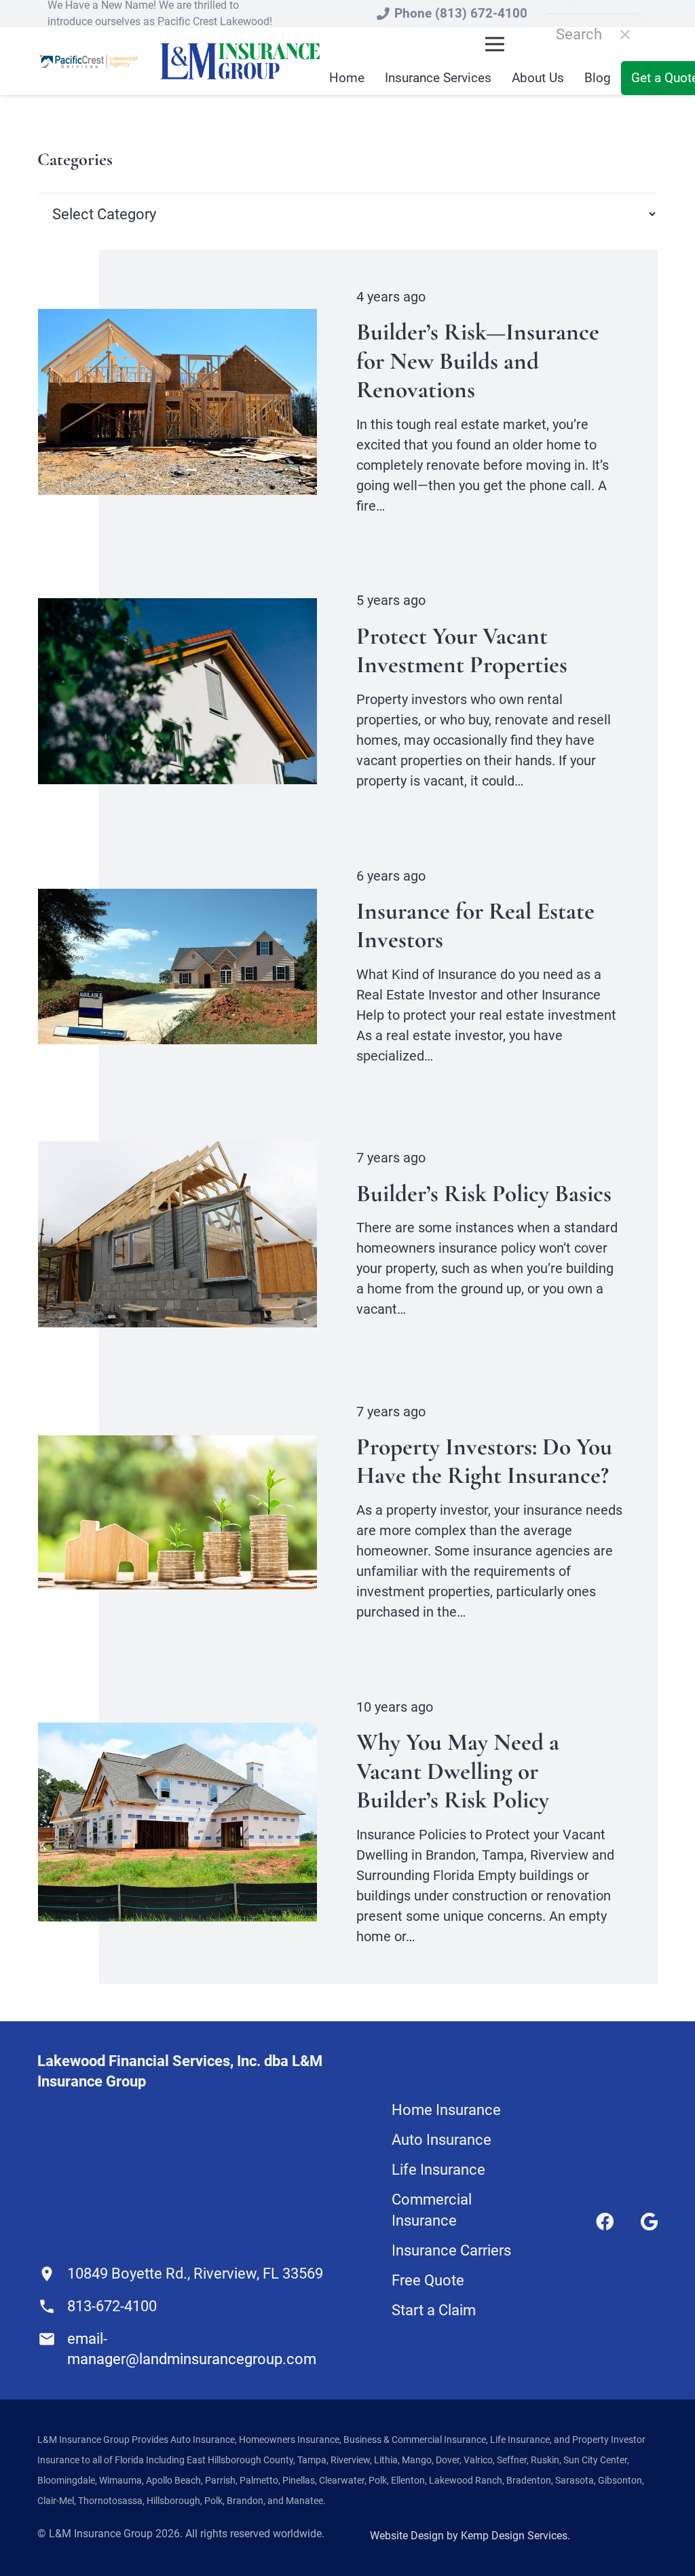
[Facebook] (605, 2222)
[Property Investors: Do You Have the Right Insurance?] (177, 1445)
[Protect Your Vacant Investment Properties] (177, 608)
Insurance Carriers (451, 2250)
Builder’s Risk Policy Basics (484, 1193)
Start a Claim (434, 2310)
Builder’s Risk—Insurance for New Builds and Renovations (478, 361)
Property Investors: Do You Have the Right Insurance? (484, 1461)
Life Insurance (438, 2170)
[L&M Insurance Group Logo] (240, 61)
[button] (495, 44)
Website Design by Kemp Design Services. (470, 2536)
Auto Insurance (442, 2140)
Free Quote (428, 2280)
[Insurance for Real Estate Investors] (177, 899)
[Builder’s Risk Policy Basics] (177, 1151)
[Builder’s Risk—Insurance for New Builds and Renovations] (177, 319)
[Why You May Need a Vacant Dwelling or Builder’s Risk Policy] (177, 1732)
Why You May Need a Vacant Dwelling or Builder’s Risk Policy (458, 1771)
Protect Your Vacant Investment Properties (462, 650)
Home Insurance (446, 2110)
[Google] (649, 2222)
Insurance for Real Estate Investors (475, 925)
